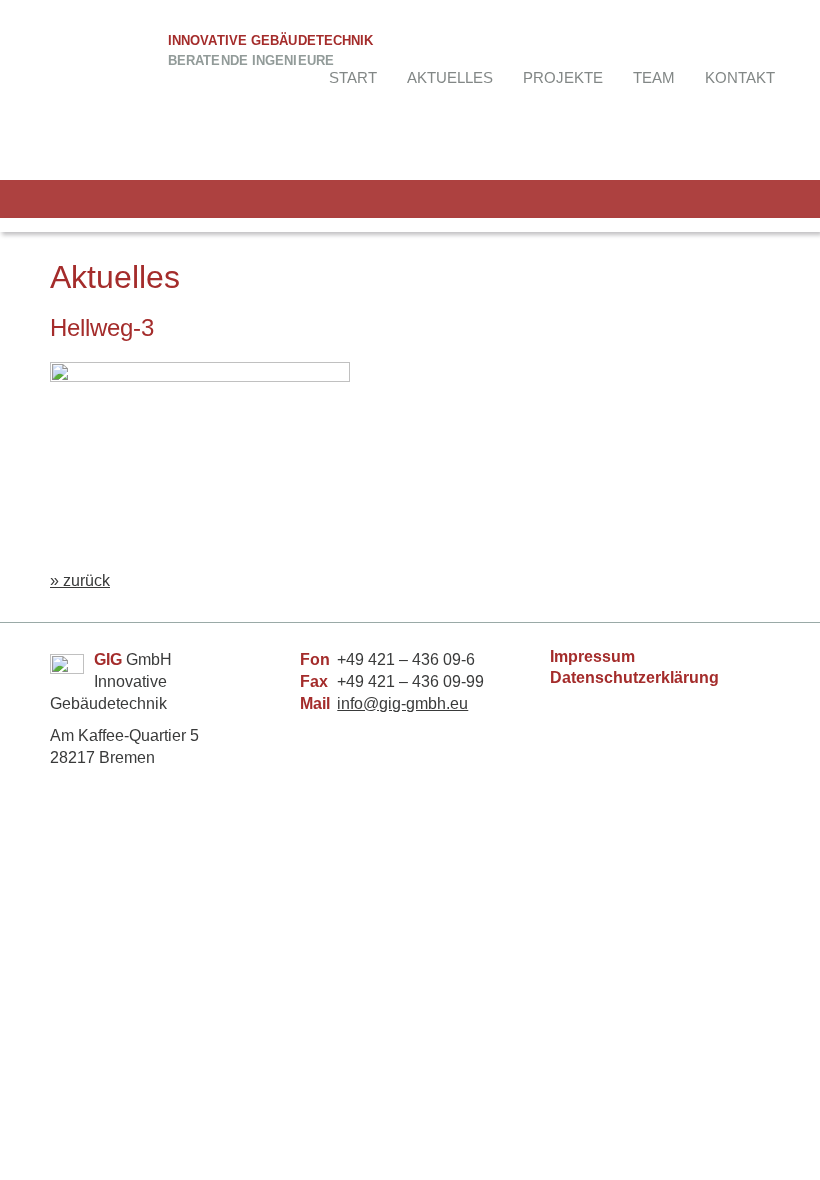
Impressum (592, 656)
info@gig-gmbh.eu (402, 703)
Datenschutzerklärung (634, 677)
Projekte (563, 77)
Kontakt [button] (740, 77)
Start (353, 77)
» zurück (80, 580)
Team (654, 77)
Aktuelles (450, 77)
